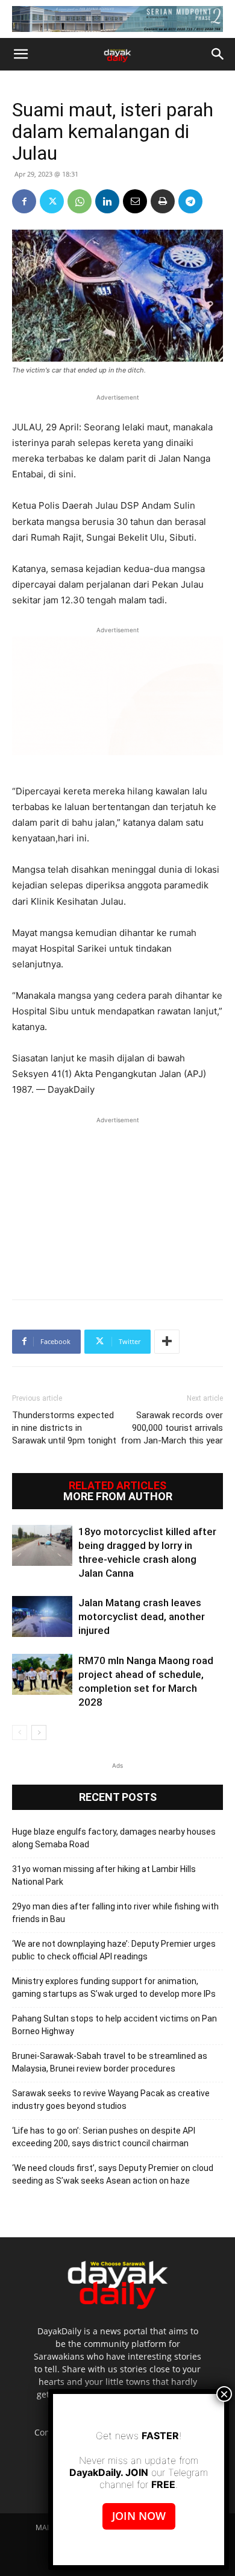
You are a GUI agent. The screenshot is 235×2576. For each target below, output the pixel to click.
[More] (167, 1342)
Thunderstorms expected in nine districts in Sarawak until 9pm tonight (64, 1428)
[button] (20, 54)
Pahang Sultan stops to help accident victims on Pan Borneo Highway (114, 2025)
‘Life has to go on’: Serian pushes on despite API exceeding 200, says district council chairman (104, 2137)
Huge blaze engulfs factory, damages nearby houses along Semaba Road (114, 1838)
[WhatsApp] (80, 201)
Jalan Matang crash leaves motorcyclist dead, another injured (142, 1616)
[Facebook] (24, 201)
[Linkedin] (107, 201)
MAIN (45, 2527)
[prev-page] (20, 1733)
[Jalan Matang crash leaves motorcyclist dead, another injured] (42, 1617)
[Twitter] (52, 201)
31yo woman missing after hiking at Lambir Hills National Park (104, 1875)
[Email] (135, 201)
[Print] (163, 201)
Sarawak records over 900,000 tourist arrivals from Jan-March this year (172, 1428)
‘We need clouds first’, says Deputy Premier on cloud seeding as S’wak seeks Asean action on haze (113, 2174)
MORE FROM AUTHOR (118, 1497)
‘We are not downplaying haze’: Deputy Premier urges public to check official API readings (114, 1950)
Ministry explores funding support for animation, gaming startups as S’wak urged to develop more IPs (114, 1987)
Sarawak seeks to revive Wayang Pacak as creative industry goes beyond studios (111, 2100)
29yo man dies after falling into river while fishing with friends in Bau (115, 1913)
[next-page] (39, 1733)
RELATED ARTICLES (117, 1486)
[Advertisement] (117, 1202)
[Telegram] (190, 201)
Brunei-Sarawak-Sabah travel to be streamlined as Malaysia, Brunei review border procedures (110, 2062)
